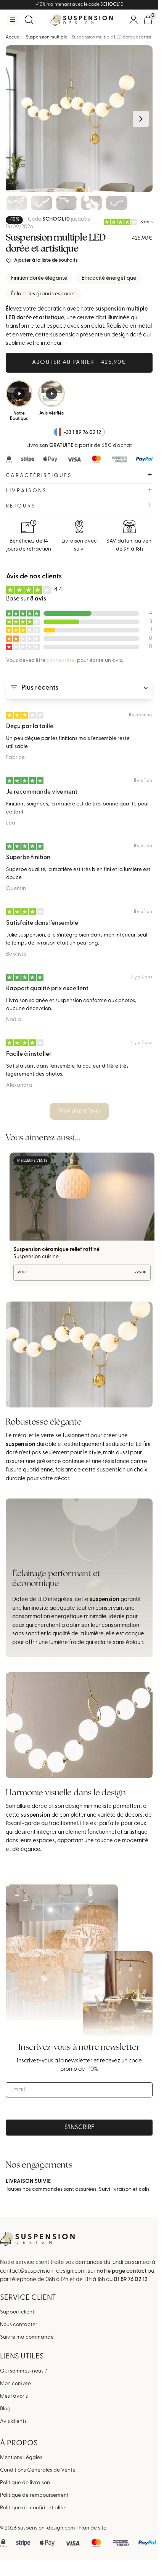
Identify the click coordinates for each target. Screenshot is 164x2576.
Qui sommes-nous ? (23, 2371)
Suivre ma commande (27, 2337)
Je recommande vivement (42, 792)
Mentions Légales (21, 2458)
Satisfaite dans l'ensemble (42, 923)
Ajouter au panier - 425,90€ (79, 363)
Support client (17, 2312)
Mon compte (15, 2383)
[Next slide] (141, 119)
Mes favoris (14, 2396)
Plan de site (92, 2528)
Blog (5, 2409)
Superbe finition (28, 858)
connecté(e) (61, 660)
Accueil (14, 37)
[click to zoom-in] (79, 119)
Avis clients (13, 2421)
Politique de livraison (25, 2483)
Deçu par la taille (30, 727)
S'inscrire (79, 2128)
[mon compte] (133, 20)
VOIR (82, 1272)
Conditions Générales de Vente (38, 2470)
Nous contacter (19, 2325)
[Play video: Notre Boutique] (19, 394)
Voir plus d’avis (79, 1111)
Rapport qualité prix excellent (47, 989)
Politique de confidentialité (33, 2508)
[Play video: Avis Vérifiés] (51, 394)
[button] (12, 20)
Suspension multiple (47, 37)
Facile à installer (29, 1054)
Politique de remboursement (34, 2495)
